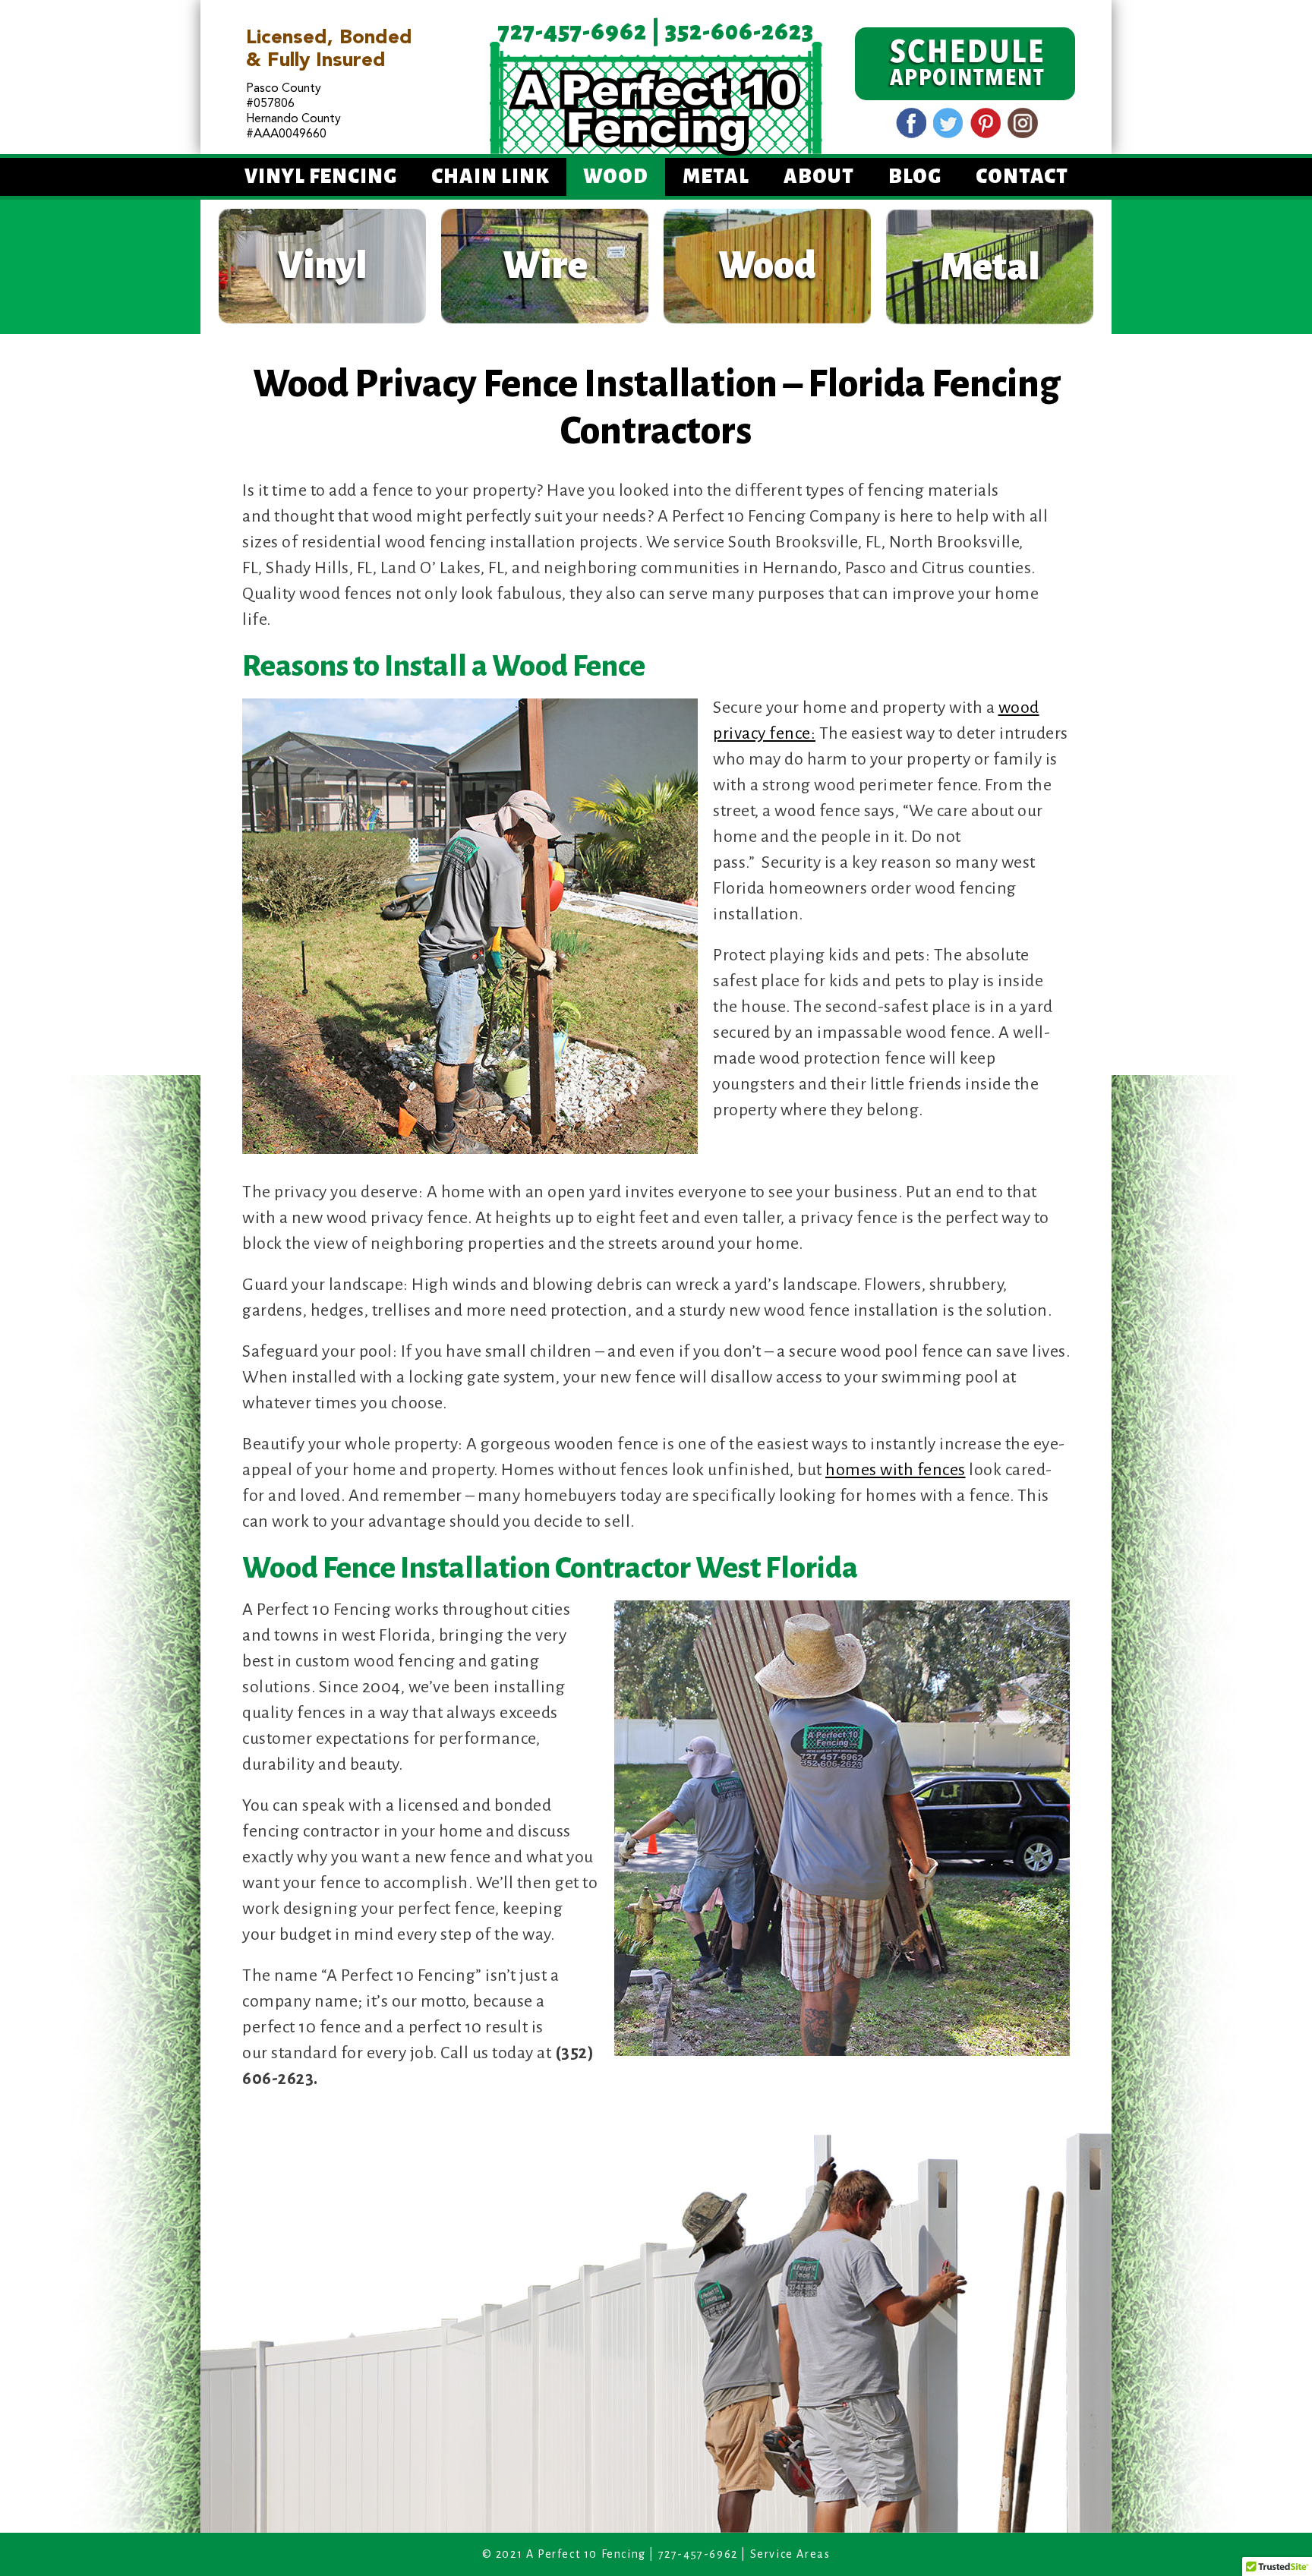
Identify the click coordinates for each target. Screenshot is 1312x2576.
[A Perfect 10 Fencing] (656, 98)
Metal (716, 177)
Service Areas (790, 2554)
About (819, 177)
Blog (915, 177)
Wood (616, 177)
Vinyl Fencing (321, 177)
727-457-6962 (572, 32)
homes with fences (896, 1470)
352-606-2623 (740, 32)
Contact (1022, 177)
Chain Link (490, 177)
